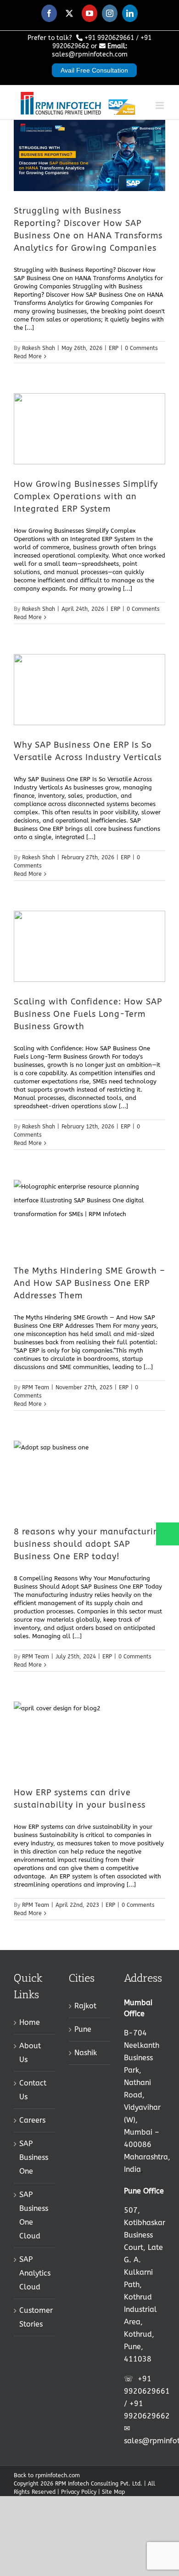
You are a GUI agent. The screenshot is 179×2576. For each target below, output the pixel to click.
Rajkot (85, 2006)
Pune (83, 2029)
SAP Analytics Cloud (35, 2273)
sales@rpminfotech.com (90, 54)
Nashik (86, 2053)
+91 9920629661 (109, 38)
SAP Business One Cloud (34, 2215)
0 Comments (141, 348)
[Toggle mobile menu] (160, 100)
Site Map (113, 2492)
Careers (32, 2120)
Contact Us (33, 2090)
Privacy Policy (79, 2492)
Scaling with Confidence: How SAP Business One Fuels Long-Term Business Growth (88, 1014)
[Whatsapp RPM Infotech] (167, 1538)
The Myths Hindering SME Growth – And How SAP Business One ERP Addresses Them (89, 1283)
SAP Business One (34, 2157)
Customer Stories (35, 2317)
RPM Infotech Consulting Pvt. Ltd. (99, 2484)
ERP (114, 348)
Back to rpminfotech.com (47, 2475)
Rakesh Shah (39, 348)
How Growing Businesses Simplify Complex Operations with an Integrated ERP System (86, 496)
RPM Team (36, 1387)
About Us (30, 2053)
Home (30, 2022)
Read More (28, 356)
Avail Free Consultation (94, 70)
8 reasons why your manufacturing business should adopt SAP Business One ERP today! (89, 1544)
